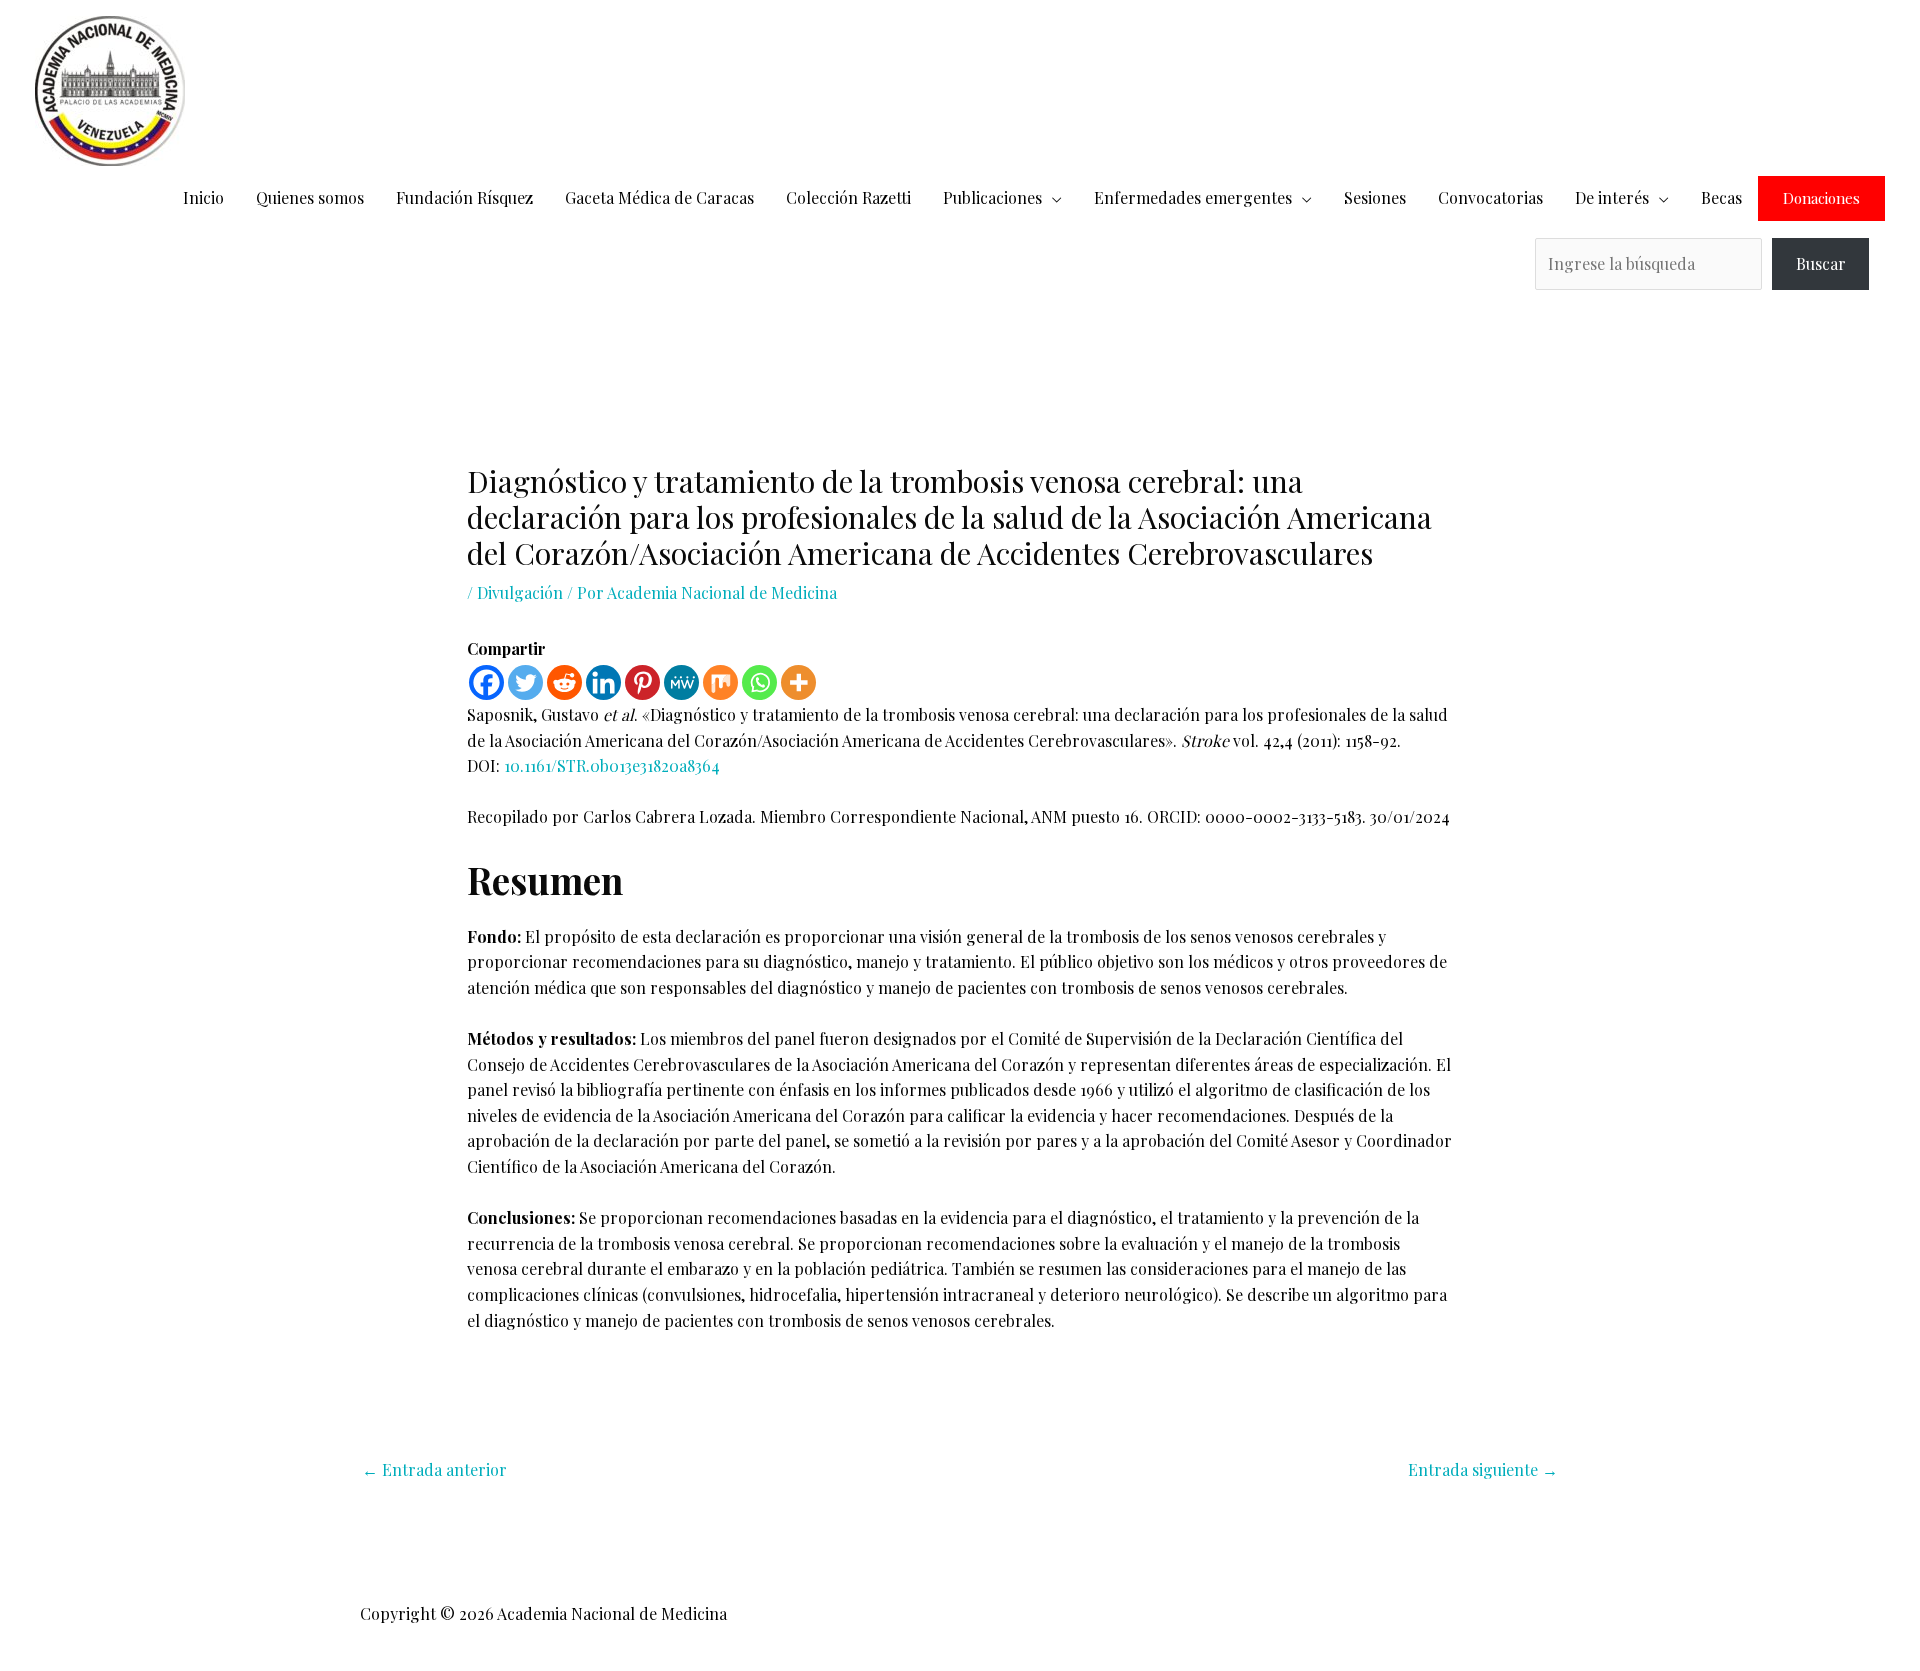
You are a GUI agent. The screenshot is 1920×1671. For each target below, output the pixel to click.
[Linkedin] (603, 682)
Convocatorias (1490, 197)
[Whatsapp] (759, 682)
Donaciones (1821, 198)
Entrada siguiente (1483, 1469)
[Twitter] (525, 682)
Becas (1721, 197)
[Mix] (720, 682)
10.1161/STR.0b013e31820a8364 (612, 765)
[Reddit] (564, 682)
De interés (1612, 197)
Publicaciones (992, 197)
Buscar (1821, 263)
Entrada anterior (434, 1469)
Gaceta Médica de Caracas (659, 197)
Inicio (203, 197)
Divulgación (520, 592)
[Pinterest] (642, 682)
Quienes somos (310, 197)
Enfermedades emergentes (1193, 197)
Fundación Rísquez (464, 197)
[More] (798, 682)
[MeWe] (681, 682)
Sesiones (1375, 197)
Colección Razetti (848, 197)
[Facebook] (486, 682)
